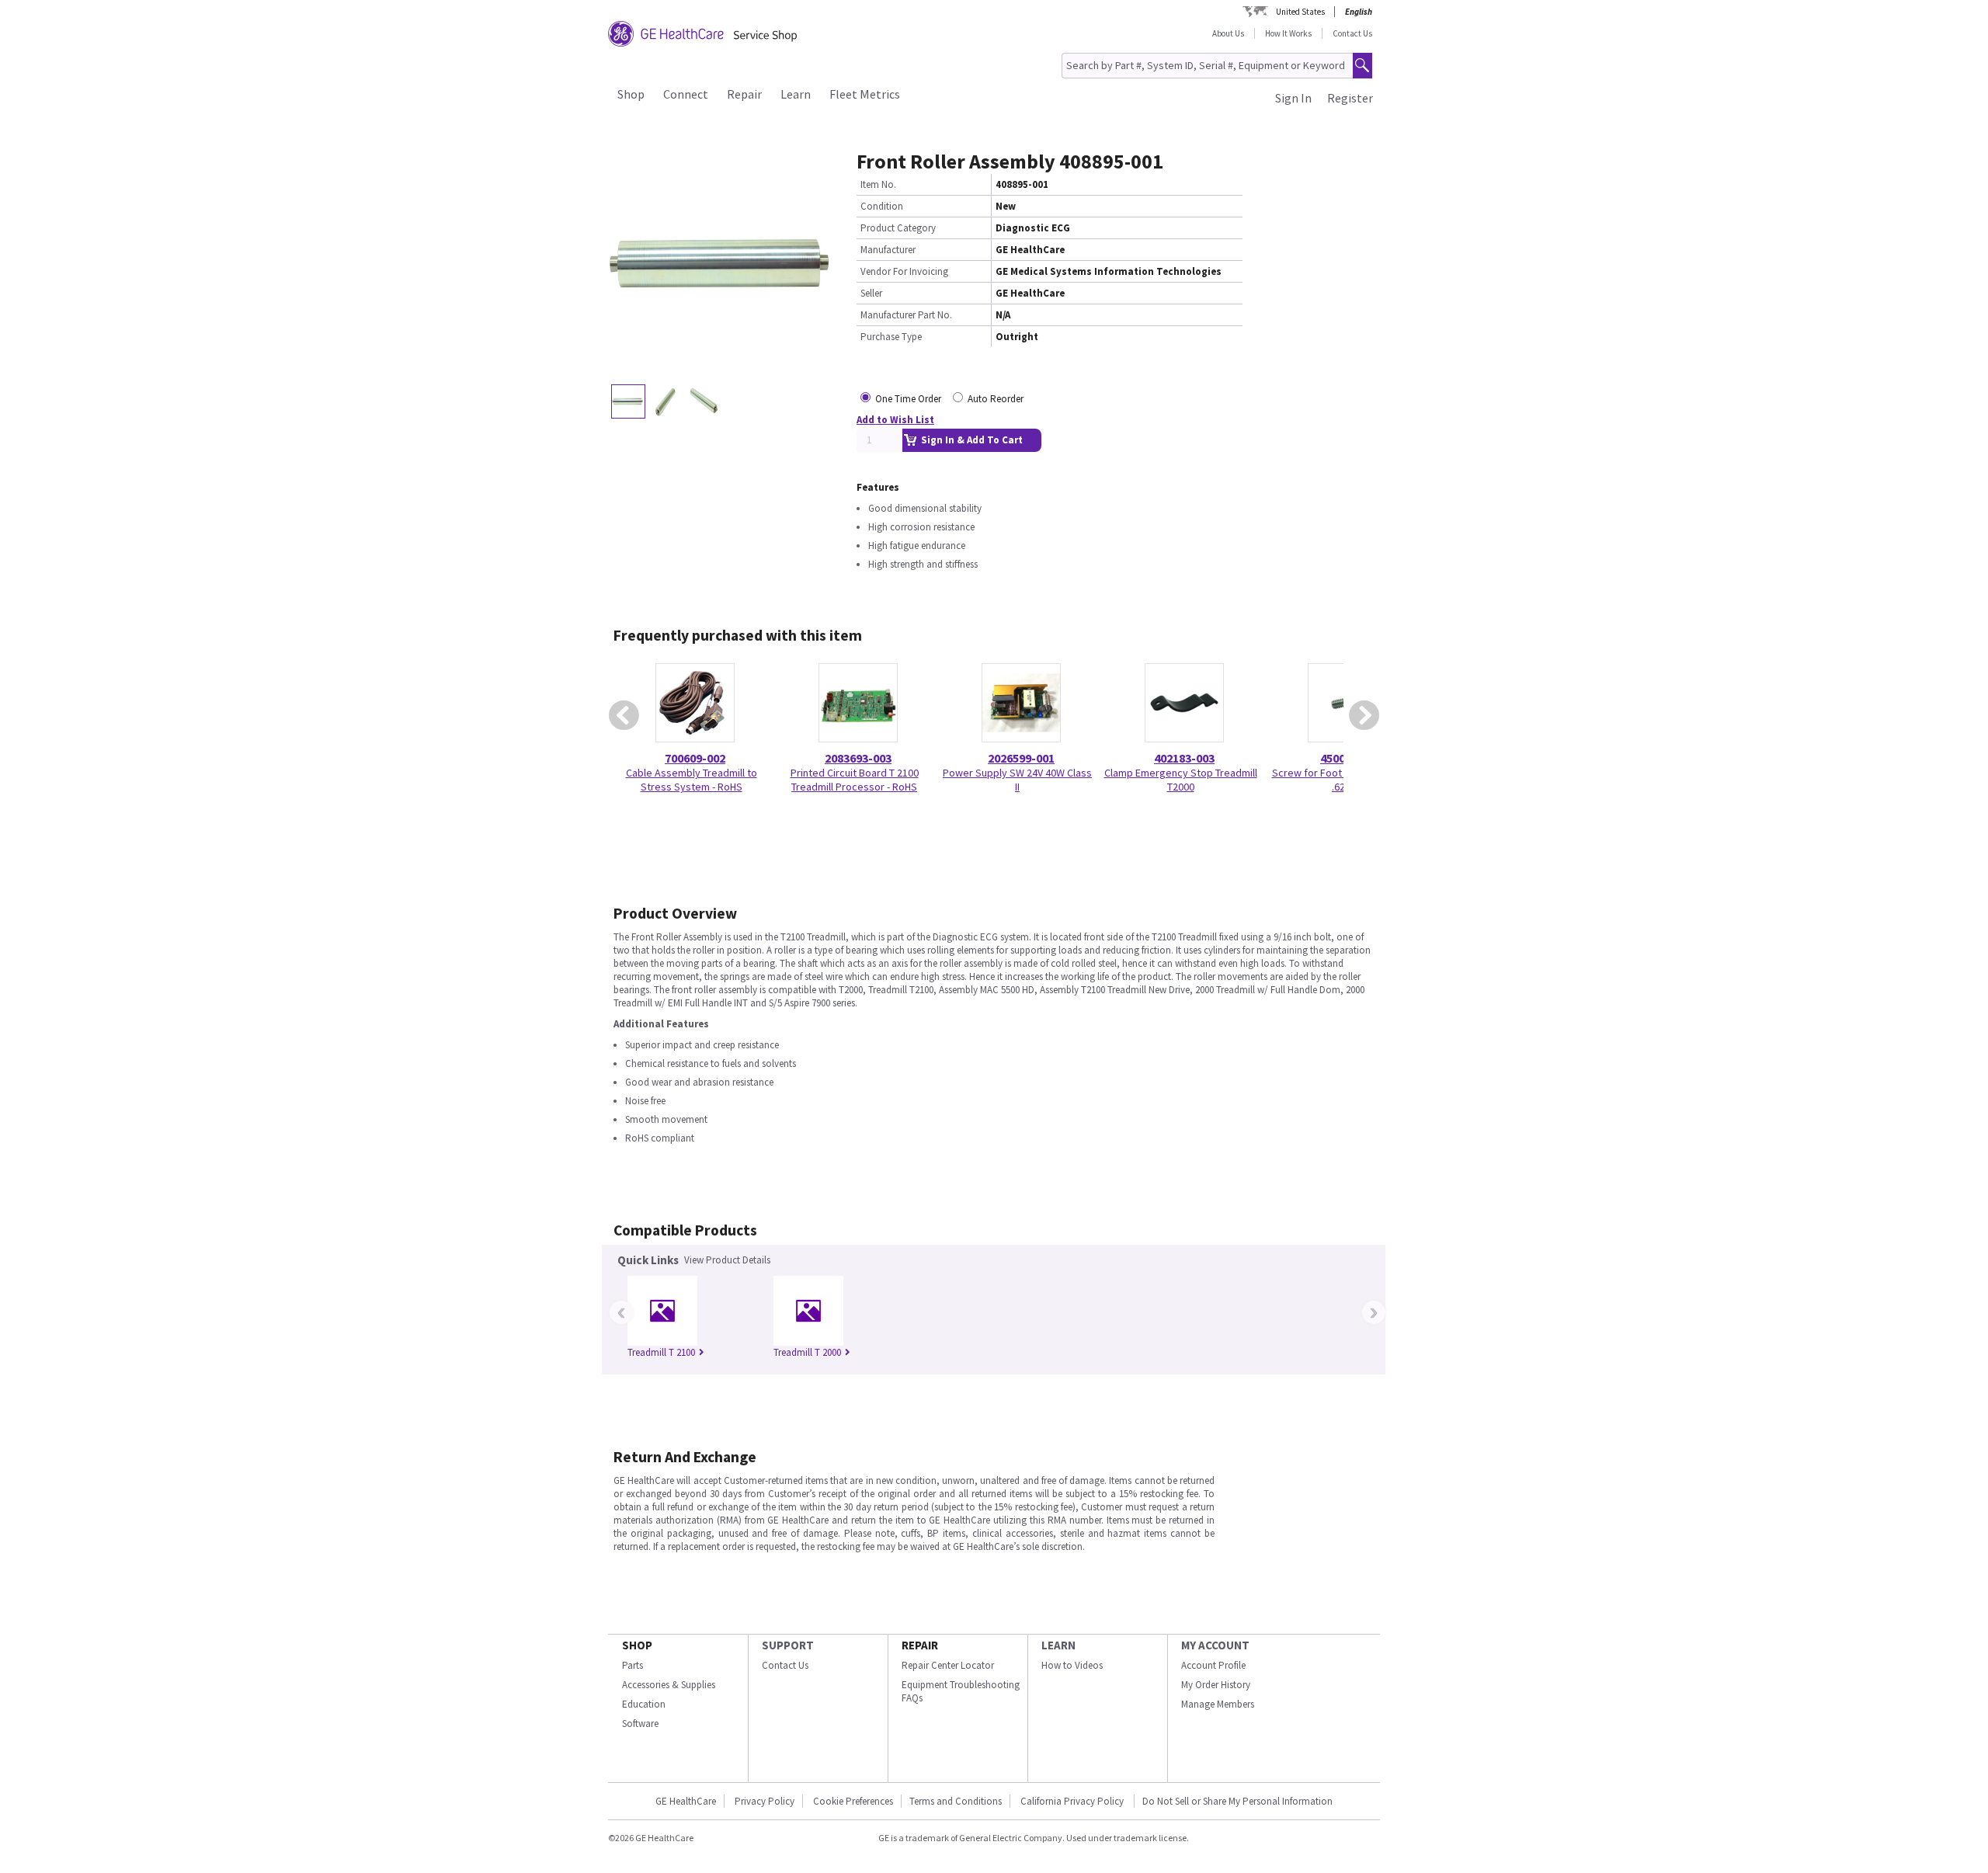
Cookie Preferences (853, 1801)
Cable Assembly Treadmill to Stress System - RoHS (692, 780)
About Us (1228, 33)
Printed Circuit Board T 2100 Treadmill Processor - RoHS (855, 780)
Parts (633, 1665)
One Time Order (908, 399)
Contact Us (1352, 33)
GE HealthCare (686, 1801)
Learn (796, 94)
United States (1300, 12)
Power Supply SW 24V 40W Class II (1017, 780)
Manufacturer (888, 250)
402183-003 (1184, 758)
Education (644, 1704)
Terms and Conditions (956, 1801)
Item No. (878, 184)
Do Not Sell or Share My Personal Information (1237, 1801)
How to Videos (1072, 1665)
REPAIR (920, 1645)
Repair (744, 94)
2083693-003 (858, 758)
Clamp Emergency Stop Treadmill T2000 (1181, 780)
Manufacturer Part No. (906, 315)
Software (640, 1724)
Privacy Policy (765, 1801)
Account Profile (1213, 1665)
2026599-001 (1021, 758)
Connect (686, 94)
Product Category (898, 228)
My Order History (1216, 1685)
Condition (882, 206)
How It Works (1288, 33)
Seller (871, 293)
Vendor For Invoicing (904, 271)
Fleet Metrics (865, 94)
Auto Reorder (996, 399)
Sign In (1293, 98)
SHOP (637, 1645)
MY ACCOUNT (1215, 1645)
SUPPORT (788, 1645)
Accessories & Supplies (669, 1685)
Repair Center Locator (948, 1665)
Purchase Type (891, 337)
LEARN (1058, 1645)
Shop (631, 94)
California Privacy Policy (1073, 1801)
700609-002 (695, 758)
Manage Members (1218, 1704)
